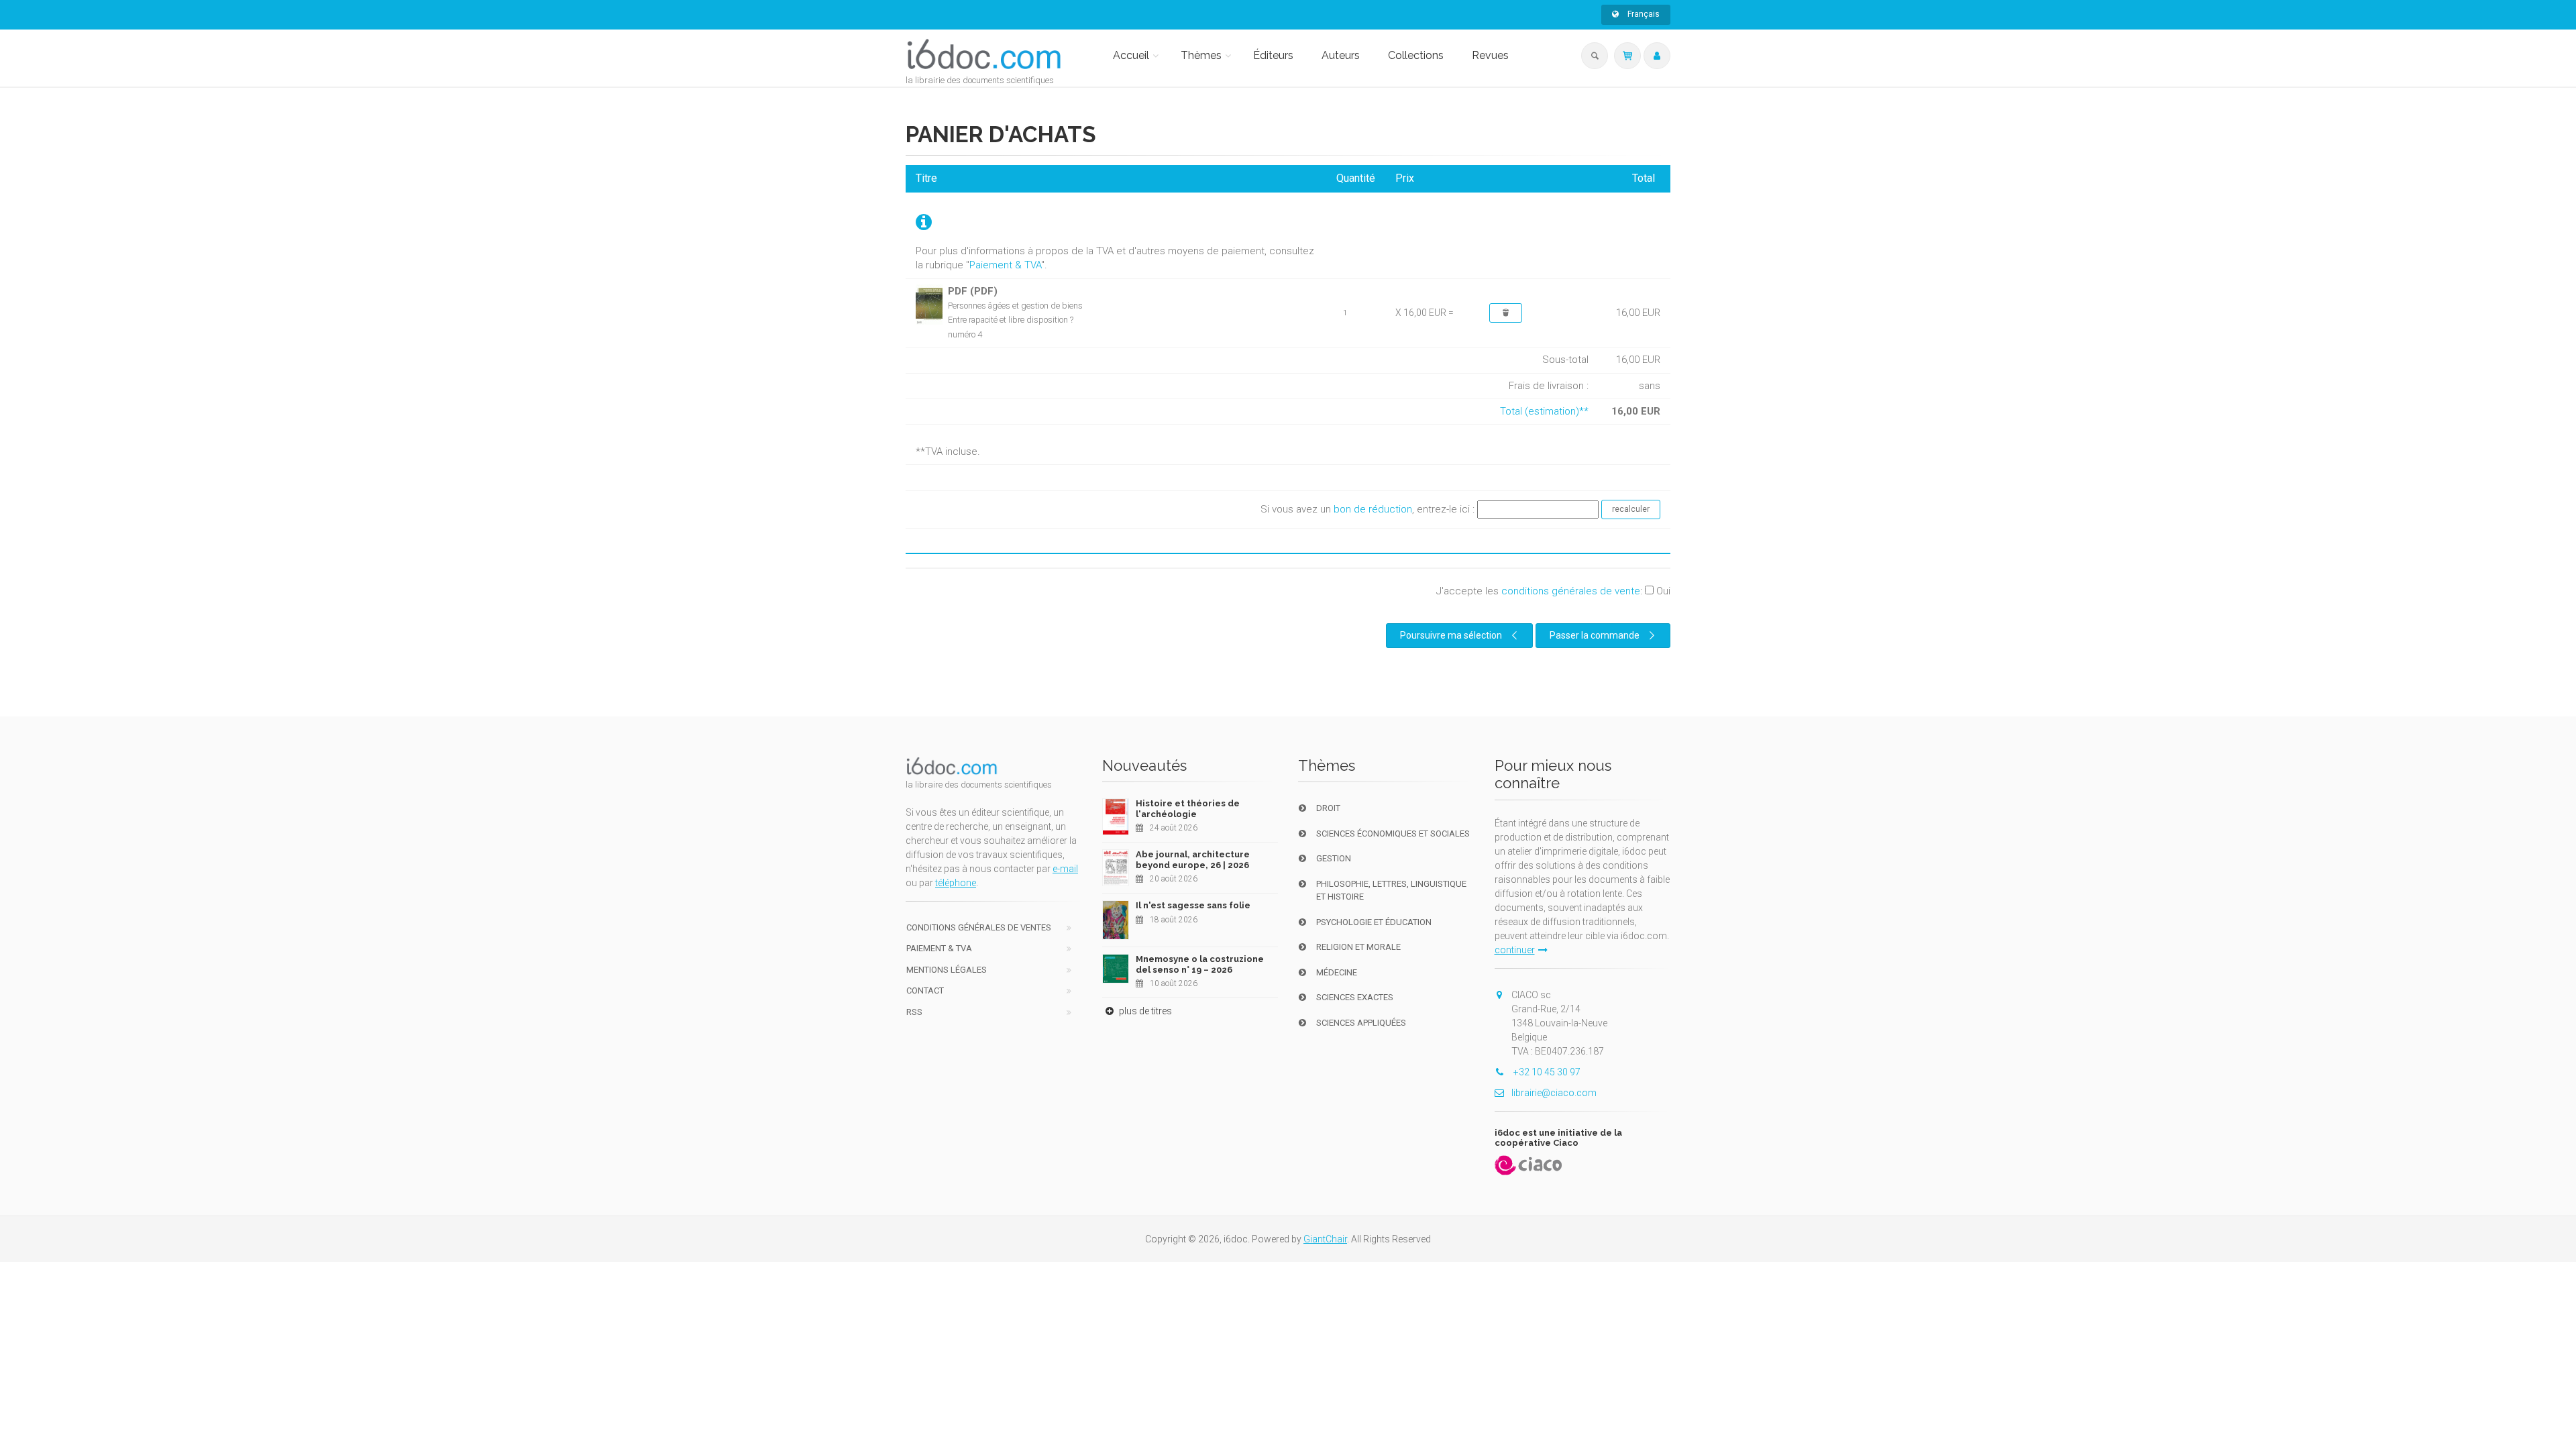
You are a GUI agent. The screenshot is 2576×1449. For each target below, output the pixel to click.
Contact (925, 990)
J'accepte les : (1553, 591)
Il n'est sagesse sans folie (1193, 905)
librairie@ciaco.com (1554, 1093)
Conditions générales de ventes (979, 927)
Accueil (1131, 55)
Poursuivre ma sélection (1451, 635)
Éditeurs (1273, 55)
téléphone (956, 883)
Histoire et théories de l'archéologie (1188, 809)
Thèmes (1201, 55)
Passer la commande (1595, 635)
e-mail (1065, 869)
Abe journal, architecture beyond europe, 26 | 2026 (1193, 860)
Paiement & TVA (1005, 265)
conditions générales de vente (1571, 591)
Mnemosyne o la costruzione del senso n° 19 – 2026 (1200, 964)
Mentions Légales (947, 970)
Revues (1490, 55)
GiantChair (1325, 1239)
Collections (1416, 55)
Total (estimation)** (1544, 411)
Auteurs (1341, 55)
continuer (1515, 950)
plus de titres (1144, 1011)
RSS (914, 1012)
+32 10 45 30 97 (1546, 1072)
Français (1643, 14)
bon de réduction (1373, 509)
